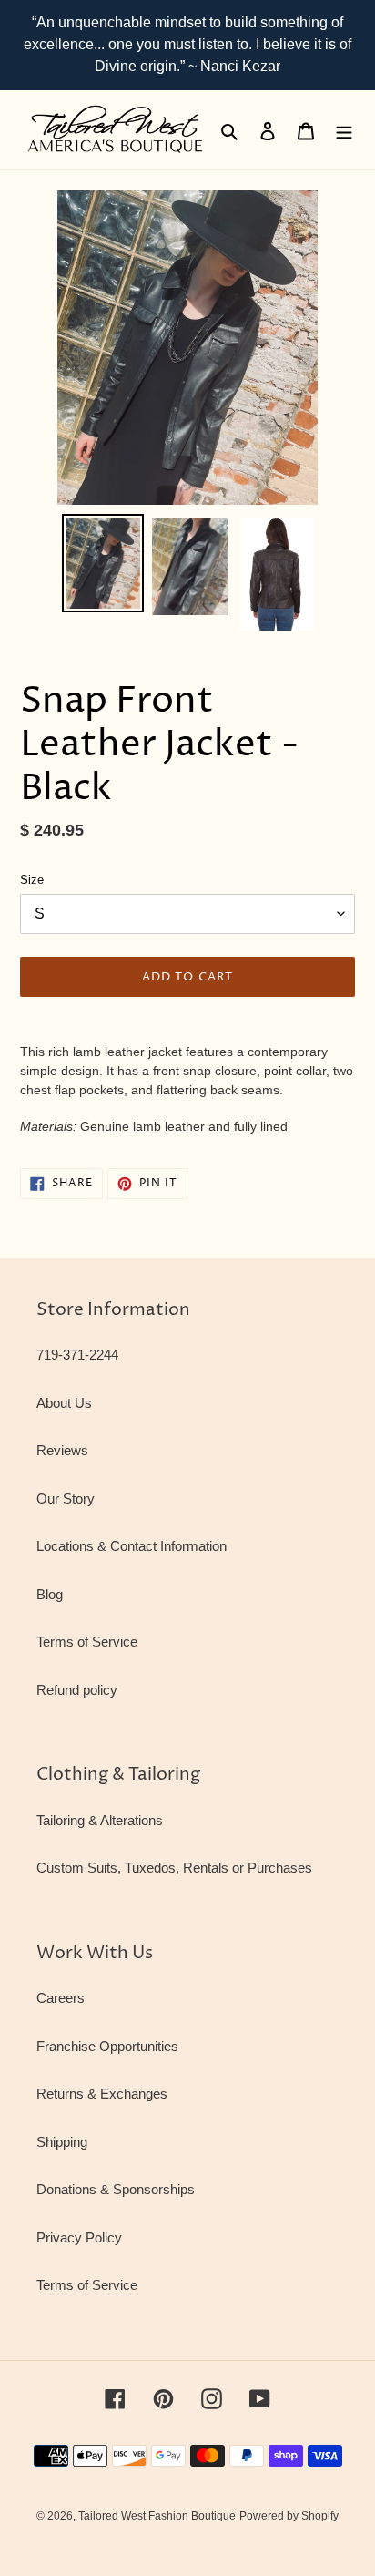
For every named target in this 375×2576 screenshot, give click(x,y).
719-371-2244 (77, 1355)
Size (32, 880)
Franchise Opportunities (107, 2046)
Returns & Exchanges (102, 2094)
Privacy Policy (79, 2237)
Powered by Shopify (289, 2516)
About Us (64, 1403)
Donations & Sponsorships (116, 2189)
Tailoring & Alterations (100, 1820)
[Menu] (344, 130)
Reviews (62, 1450)
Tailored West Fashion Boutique (157, 2516)
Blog (50, 1594)
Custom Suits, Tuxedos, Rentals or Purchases (174, 1868)
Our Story (66, 1498)
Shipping (62, 2142)
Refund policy (77, 1690)
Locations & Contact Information (132, 1546)
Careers (61, 1998)
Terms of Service (87, 1642)
